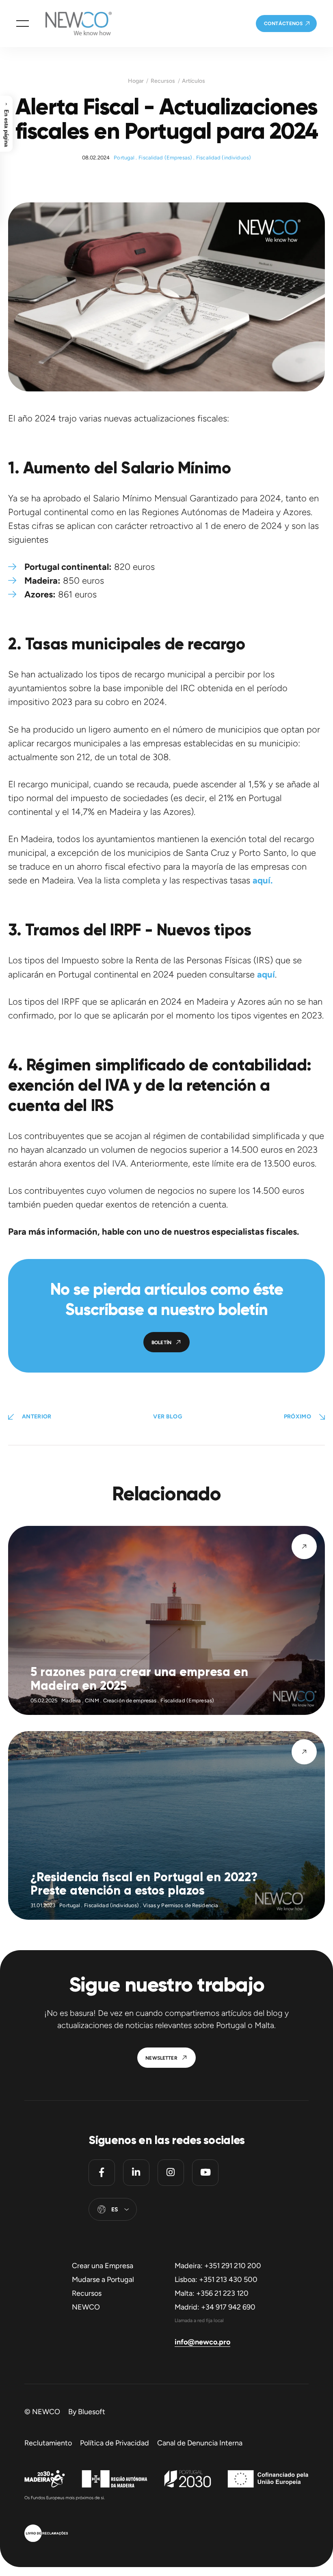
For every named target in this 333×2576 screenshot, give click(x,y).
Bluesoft (92, 2412)
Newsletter (161, 2058)
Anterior (37, 1417)
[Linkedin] (136, 2173)
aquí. (263, 880)
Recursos (163, 81)
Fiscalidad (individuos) (224, 158)
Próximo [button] (297, 1417)
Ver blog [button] (168, 1417)
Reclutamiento (48, 2443)
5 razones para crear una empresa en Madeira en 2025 (139, 1679)
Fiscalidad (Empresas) (165, 158)
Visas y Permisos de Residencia (181, 1905)
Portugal (124, 158)
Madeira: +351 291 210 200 (218, 2266)
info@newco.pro (202, 2342)
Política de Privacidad (115, 2443)
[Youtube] (205, 2173)
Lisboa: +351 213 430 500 (216, 2280)
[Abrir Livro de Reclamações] (46, 2534)
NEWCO (86, 2307)
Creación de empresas (130, 1701)
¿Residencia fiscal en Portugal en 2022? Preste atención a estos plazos (144, 1884)
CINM (92, 1701)
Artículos (194, 81)
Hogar (136, 81)
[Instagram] (171, 2173)
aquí (266, 974)
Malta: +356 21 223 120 (212, 2293)
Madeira (71, 1701)
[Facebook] (102, 2173)
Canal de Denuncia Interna (200, 2443)
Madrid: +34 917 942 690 (215, 2307)
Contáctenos (283, 24)
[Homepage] (70, 24)
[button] (23, 24)
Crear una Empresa (103, 2266)
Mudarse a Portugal (103, 2280)
